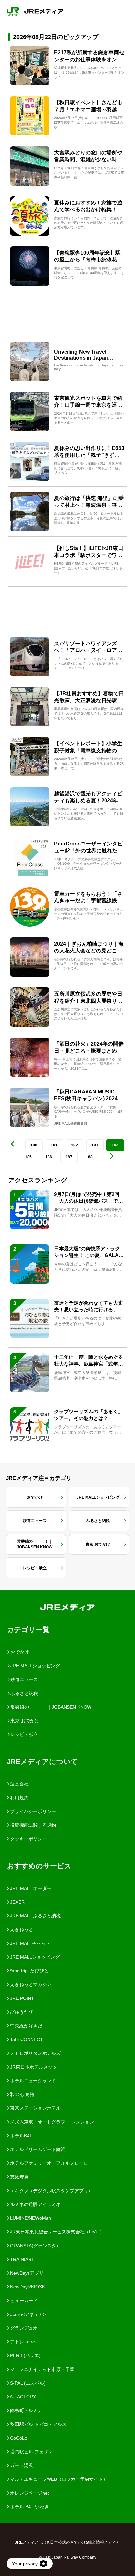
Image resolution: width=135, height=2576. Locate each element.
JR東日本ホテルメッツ (33, 2067)
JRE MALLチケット (30, 1943)
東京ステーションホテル (35, 2108)
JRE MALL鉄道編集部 (70, 1123)
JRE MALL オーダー (30, 1888)
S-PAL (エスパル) (27, 2383)
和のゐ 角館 (22, 2094)
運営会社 (19, 1784)
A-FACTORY (22, 2397)
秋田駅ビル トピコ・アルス (38, 2424)
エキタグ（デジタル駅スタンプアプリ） (51, 2191)
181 (54, 1145)
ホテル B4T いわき (29, 2507)
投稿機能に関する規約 (32, 1825)
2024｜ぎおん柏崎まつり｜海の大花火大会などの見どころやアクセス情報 (89, 951)
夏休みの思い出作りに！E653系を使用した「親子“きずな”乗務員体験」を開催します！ (89, 455)
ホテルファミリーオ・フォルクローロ (48, 2163)
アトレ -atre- (23, 2342)
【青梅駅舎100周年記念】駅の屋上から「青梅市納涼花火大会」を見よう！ (88, 260)
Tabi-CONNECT (26, 2039)
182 (75, 1145)
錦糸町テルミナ (26, 2410)
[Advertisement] (67, 314)
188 (89, 1157)
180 (34, 1145)
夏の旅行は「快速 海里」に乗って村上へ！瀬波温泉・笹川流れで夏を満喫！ (89, 505)
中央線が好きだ (26, 2026)
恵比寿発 (19, 2177)
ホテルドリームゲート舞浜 (37, 2149)
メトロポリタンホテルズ (35, 2053)
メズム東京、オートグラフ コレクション (51, 2122)
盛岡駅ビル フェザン (31, 2452)
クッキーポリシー (28, 1839)
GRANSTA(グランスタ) (33, 2246)
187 (69, 1157)
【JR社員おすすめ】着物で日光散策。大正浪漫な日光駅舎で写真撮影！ (89, 700)
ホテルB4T (21, 2136)
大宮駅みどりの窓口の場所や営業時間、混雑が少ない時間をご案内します (88, 160)
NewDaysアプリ (26, 2273)
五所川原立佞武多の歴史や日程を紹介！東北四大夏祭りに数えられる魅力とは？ (88, 1001)
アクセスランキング (38, 1180)
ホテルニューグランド (32, 2081)
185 (28, 1157)
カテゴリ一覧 (28, 1630)
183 (95, 1145)
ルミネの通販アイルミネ (35, 2204)
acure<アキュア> (27, 2314)
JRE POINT (21, 1998)
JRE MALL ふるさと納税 (35, 1916)
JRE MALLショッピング (34, 1957)
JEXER (17, 1902)
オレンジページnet (29, 2493)
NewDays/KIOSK (27, 2287)
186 (49, 1157)
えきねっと (21, 1929)
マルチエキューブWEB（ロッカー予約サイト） (58, 2479)
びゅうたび (21, 2012)
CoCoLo (18, 2438)
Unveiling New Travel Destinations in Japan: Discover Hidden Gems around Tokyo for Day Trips (88, 361)
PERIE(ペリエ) (25, 2355)
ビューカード (23, 2301)
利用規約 (19, 1798)
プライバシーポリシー (32, 1811)
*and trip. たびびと (29, 1971)
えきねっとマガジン (30, 1984)
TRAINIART (22, 2259)
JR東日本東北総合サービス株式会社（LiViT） (57, 2232)
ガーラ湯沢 (21, 2465)
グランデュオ (23, 2328)
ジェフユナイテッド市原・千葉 (42, 2369)
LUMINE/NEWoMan (30, 2218)
